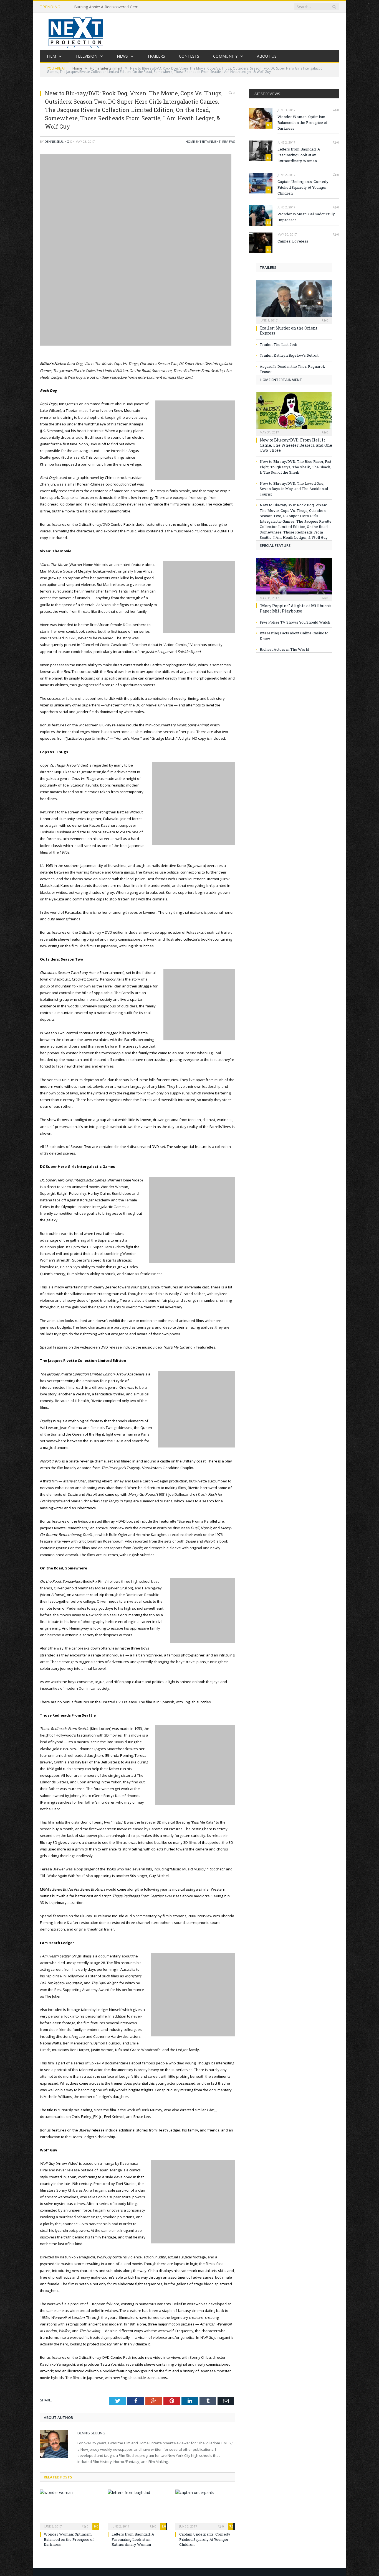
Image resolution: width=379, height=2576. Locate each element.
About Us (267, 56)
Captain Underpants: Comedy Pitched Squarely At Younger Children (205, 2539)
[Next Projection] (76, 31)
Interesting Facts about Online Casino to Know (294, 636)
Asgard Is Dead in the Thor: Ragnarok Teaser (292, 369)
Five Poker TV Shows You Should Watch (295, 622)
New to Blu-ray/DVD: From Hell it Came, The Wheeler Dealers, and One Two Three (296, 445)
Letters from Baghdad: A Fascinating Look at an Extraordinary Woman (133, 2539)
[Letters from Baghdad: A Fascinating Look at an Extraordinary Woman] (137, 2509)
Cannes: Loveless (293, 241)
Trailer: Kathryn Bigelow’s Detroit (289, 355)
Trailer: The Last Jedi (278, 344)
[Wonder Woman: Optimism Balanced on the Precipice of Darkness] (70, 2509)
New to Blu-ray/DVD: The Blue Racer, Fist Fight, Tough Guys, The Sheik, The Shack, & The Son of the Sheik (295, 467)
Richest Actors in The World (284, 649)
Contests (189, 56)
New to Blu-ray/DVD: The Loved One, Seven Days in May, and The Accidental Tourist (294, 489)
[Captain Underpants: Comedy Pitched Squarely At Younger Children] (205, 2509)
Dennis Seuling (57, 141)
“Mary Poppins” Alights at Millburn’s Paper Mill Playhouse (295, 608)
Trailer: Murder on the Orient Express (289, 330)
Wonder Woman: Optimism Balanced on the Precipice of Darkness (69, 2539)
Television (86, 56)
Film (51, 56)
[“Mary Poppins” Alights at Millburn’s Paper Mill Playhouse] (294, 578)
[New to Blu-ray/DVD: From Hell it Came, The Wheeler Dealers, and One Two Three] (294, 412)
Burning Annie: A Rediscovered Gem (106, 7)
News (122, 56)
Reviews (228, 141)
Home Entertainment (203, 141)
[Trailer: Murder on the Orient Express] (294, 300)
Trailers (156, 56)
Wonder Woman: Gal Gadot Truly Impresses (306, 217)
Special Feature (275, 545)
